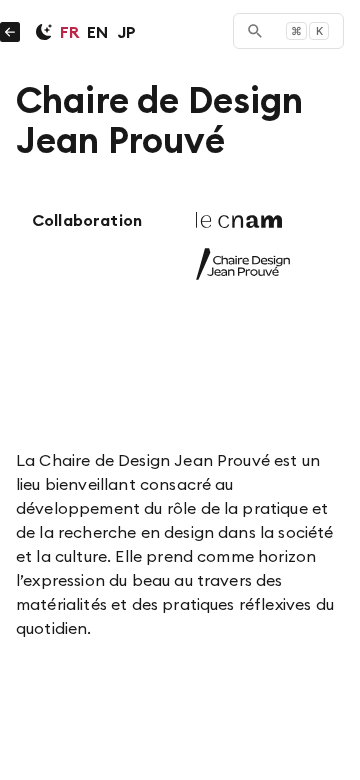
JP (126, 32)
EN (97, 32)
